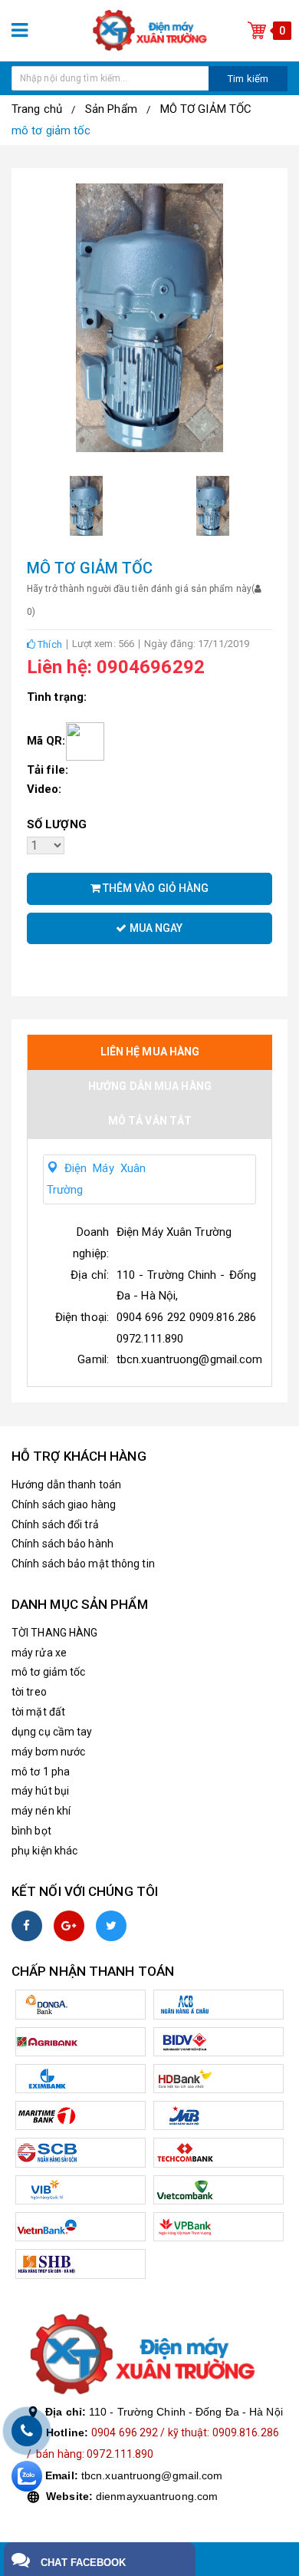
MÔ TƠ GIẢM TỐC (206, 109)
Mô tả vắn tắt (150, 1121)
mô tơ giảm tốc (51, 130)
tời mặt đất (38, 1712)
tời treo (29, 1692)
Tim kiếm (248, 79)
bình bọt (31, 1831)
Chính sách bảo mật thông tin (83, 1564)
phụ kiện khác (44, 1851)
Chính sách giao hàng (64, 1504)
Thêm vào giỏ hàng (155, 888)
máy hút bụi (40, 1791)
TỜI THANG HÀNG (54, 1633)
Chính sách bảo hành (62, 1544)
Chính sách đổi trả (55, 1524)
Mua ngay (155, 928)
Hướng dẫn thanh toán (66, 1485)
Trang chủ (37, 109)
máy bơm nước (48, 1752)
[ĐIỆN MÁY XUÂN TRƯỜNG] (149, 30)
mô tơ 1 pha (41, 1772)
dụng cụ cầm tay (52, 1732)
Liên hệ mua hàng (150, 1052)
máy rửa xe (39, 1653)
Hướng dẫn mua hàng (150, 1086)
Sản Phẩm (111, 109)
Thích (49, 644)
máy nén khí (41, 1811)
